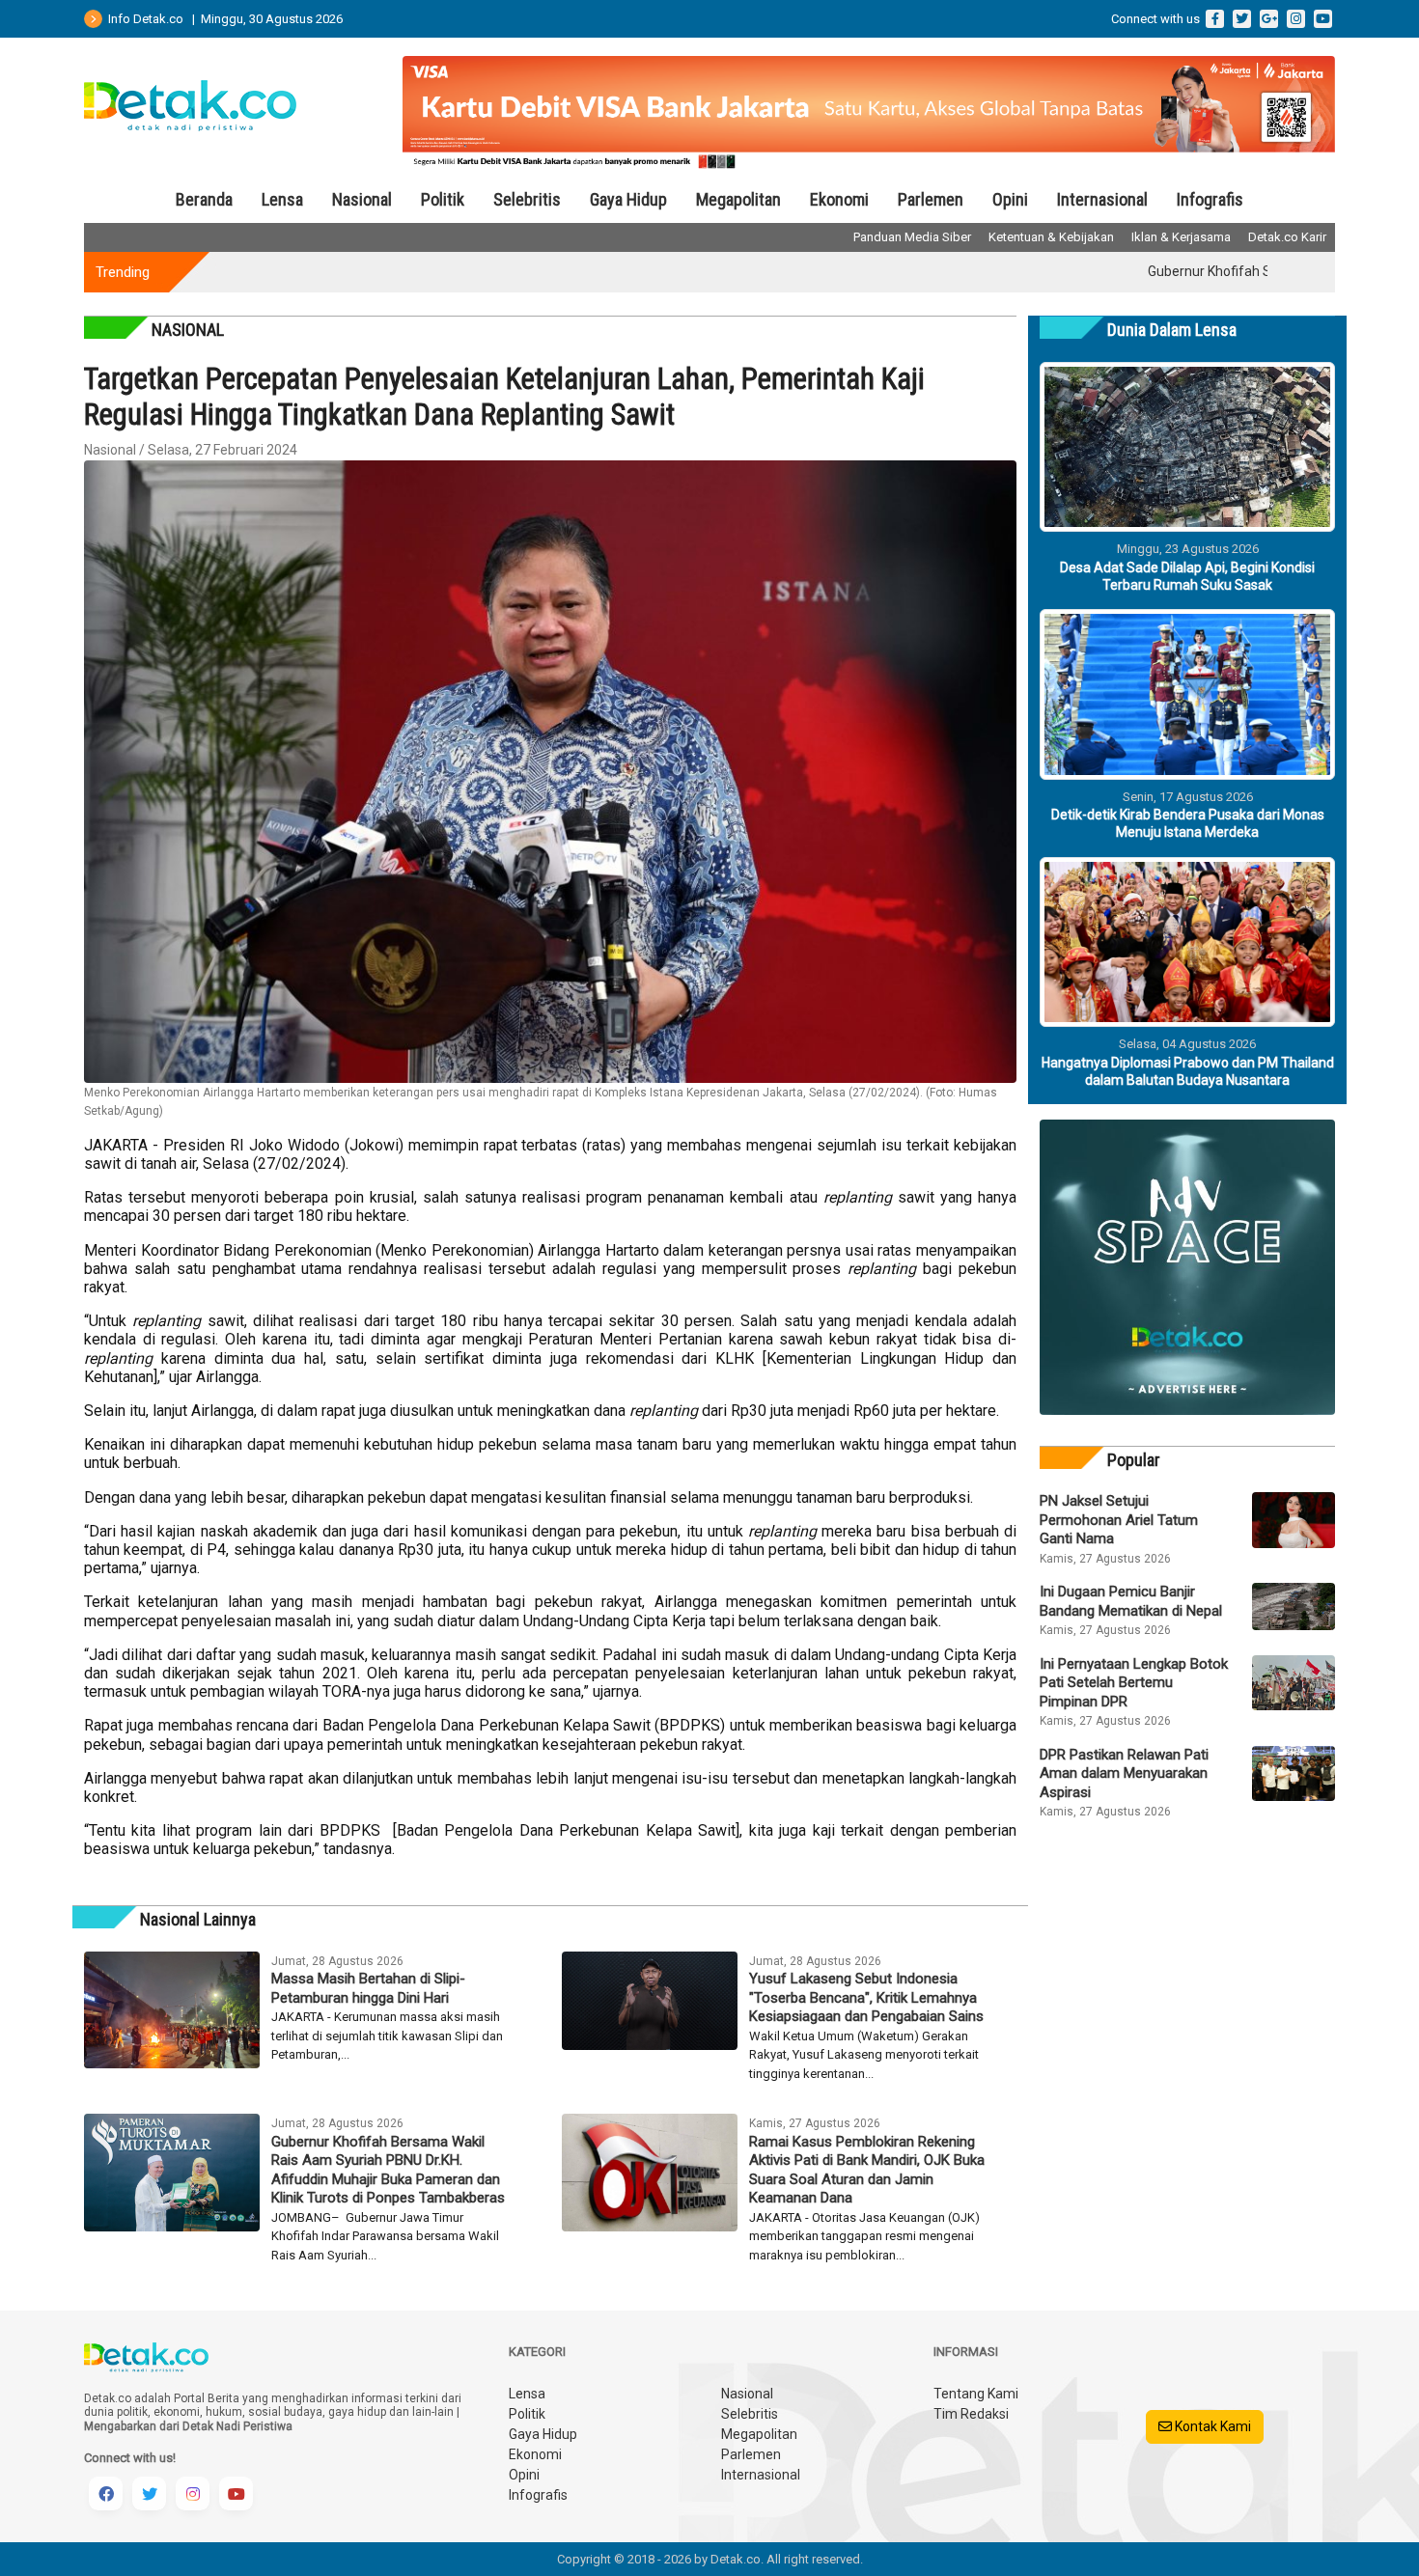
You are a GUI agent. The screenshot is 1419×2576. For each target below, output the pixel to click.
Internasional (1102, 199)
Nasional (362, 199)
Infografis (1210, 199)
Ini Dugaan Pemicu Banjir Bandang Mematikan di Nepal (1131, 1601)
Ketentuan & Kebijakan (1051, 237)
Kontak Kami (1211, 2426)
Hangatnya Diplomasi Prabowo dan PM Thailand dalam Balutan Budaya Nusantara (1188, 1071)
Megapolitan (738, 199)
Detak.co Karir (1287, 237)
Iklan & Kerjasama (1181, 237)
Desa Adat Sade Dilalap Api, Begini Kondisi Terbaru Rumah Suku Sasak (1187, 576)
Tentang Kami (976, 2394)
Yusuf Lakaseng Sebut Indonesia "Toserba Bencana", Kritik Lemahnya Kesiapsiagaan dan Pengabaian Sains (866, 1997)
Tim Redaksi (971, 2414)
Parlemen (931, 199)
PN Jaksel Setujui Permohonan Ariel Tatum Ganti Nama (1119, 1520)
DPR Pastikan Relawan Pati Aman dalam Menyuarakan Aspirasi (1124, 1773)
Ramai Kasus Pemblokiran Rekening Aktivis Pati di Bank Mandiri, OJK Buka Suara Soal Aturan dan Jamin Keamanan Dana (867, 2170)
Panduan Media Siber (912, 237)
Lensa (282, 199)
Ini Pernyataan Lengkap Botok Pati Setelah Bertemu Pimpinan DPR (1134, 1683)
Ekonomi (839, 199)
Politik (443, 199)
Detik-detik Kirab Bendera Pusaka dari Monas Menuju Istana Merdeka (1188, 823)
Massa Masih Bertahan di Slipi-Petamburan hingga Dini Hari (368, 1988)
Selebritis (527, 199)
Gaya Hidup (628, 199)
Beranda (204, 199)
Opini (1010, 199)
